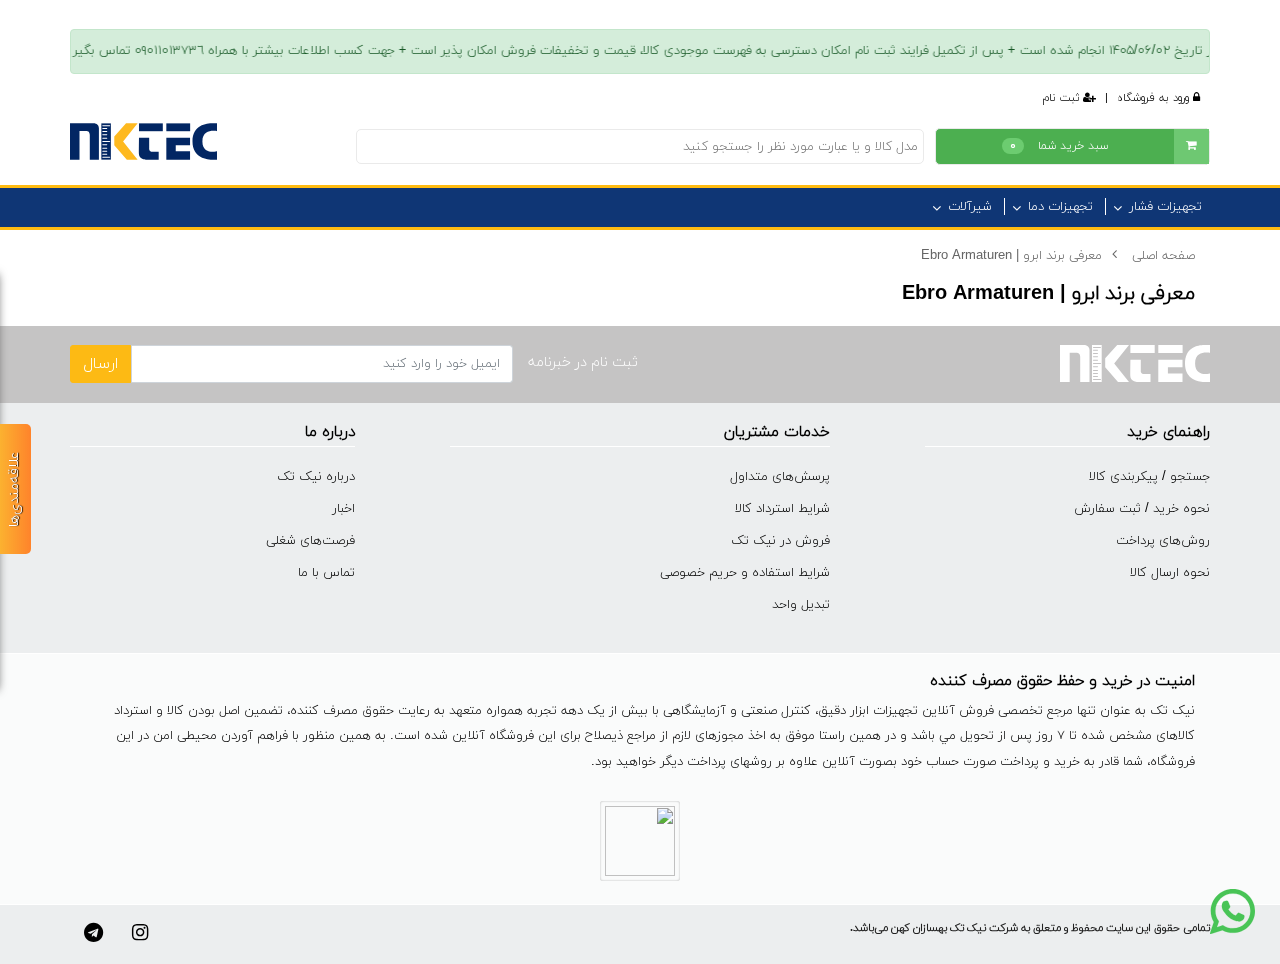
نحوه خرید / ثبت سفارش (1142, 509)
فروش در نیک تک (780, 541)
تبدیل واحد (801, 605)
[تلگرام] (93, 932)
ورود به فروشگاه (1155, 98)
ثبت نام (1063, 98)
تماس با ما (326, 573)
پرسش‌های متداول (780, 477)
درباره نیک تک (316, 477)
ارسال (100, 364)
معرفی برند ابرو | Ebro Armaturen (1011, 256)
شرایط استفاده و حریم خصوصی (745, 573)
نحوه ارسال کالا (1170, 573)
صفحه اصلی (1163, 256)
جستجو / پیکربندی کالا (1149, 477)
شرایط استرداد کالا (782, 509)
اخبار (343, 509)
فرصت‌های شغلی (310, 541)
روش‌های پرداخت (1163, 541)
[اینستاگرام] (140, 932)
